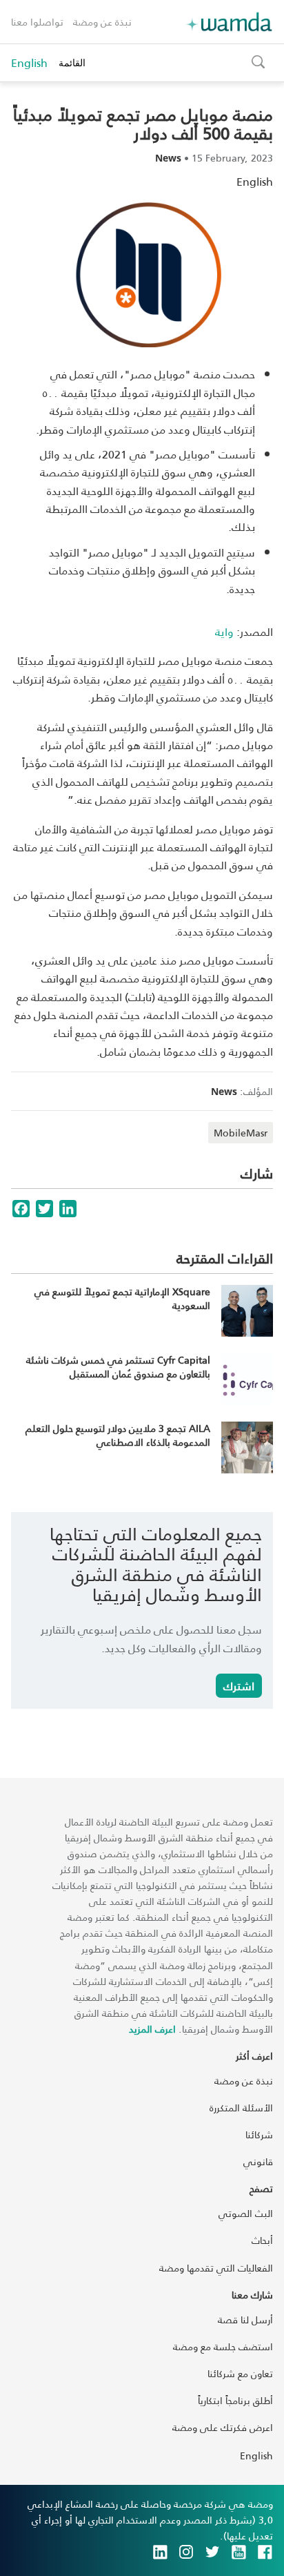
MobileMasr (241, 1133)
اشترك (239, 1686)
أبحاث (262, 2240)
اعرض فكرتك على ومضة (223, 2427)
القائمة (72, 62)
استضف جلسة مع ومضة (223, 2346)
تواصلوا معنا (37, 22)
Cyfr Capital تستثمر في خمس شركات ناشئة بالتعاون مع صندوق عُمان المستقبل (118, 1367)
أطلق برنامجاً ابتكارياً (235, 2400)
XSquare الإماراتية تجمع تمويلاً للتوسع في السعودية (122, 1298)
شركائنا (259, 2134)
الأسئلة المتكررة (241, 2108)
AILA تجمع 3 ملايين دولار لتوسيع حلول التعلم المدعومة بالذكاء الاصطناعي (118, 1435)
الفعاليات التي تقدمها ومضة (216, 2268)
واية (224, 631)
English (29, 63)
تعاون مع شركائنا (240, 2373)
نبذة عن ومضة (102, 22)
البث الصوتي (246, 2213)
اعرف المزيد (152, 2029)
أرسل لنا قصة (245, 2320)
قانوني (258, 2161)
